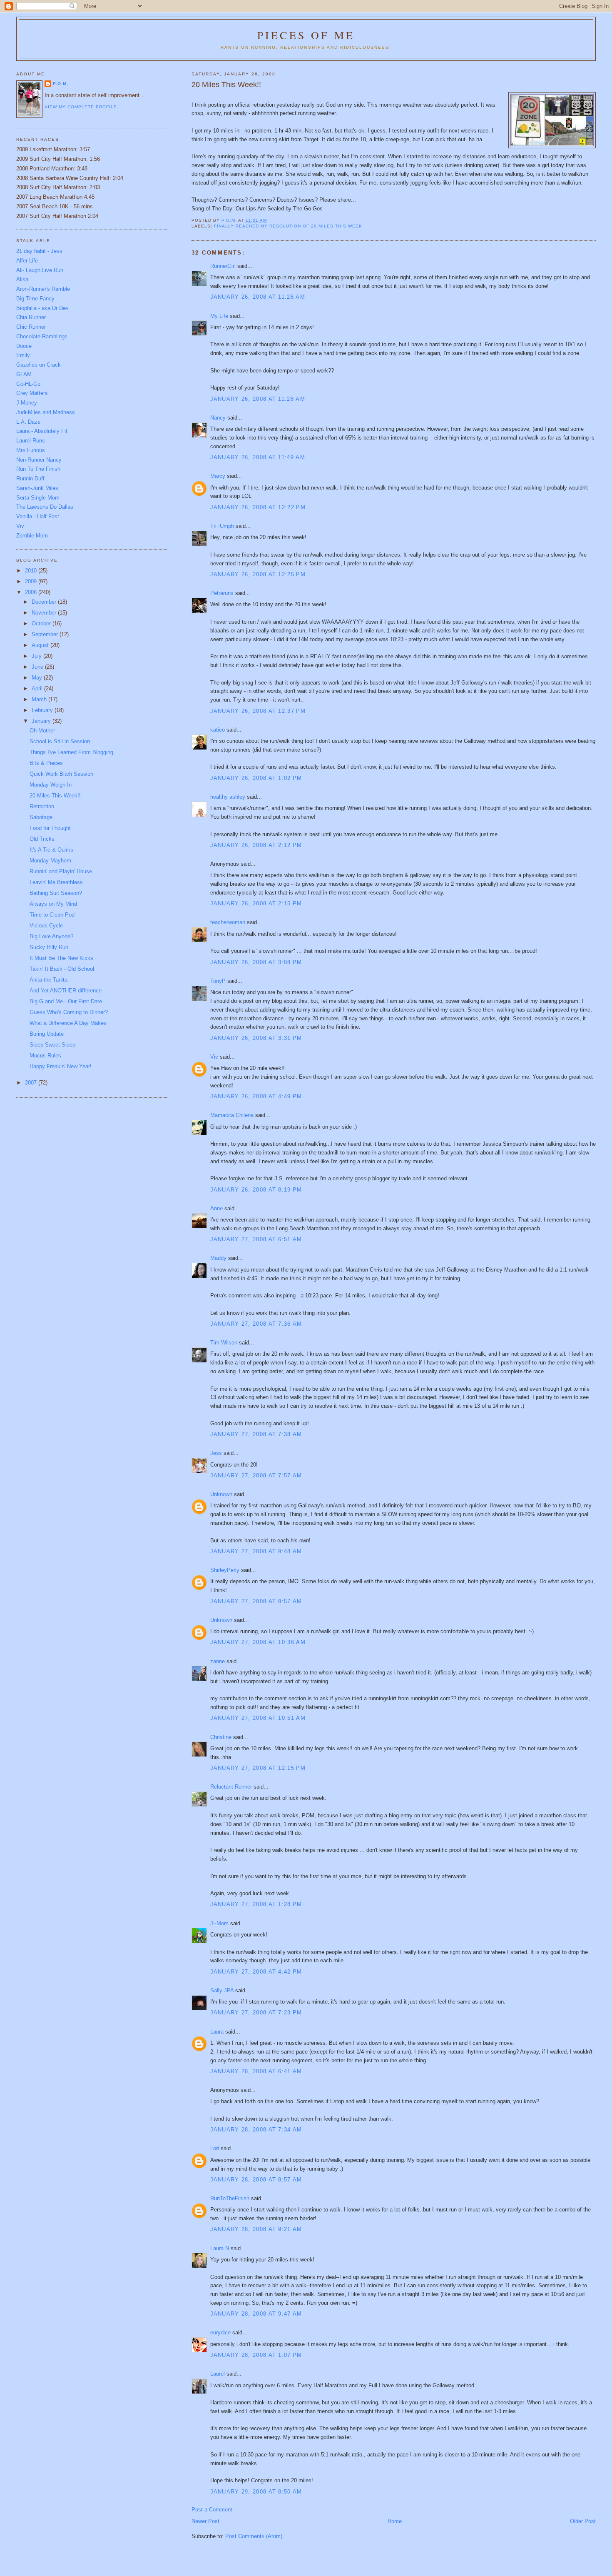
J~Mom (219, 1923)
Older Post (583, 2521)
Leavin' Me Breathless (56, 882)
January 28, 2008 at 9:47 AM (256, 2314)
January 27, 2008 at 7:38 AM (256, 1434)
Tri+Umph (222, 526)
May (38, 678)
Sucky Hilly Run (49, 947)
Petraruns (222, 593)
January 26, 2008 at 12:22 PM (258, 507)
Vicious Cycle (46, 926)
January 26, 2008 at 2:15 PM (256, 903)
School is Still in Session (60, 741)
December (45, 602)
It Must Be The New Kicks (61, 958)
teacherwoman (228, 922)
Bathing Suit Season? (56, 893)
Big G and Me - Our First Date (66, 1001)
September (46, 634)
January (42, 721)
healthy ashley (228, 797)
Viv (214, 1057)
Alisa (22, 279)
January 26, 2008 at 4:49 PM (256, 1096)
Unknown (221, 1494)
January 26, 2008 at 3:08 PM (256, 962)
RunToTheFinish (230, 2198)
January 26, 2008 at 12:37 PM (258, 711)
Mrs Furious (31, 450)
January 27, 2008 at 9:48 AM (256, 1551)
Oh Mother (42, 731)
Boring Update (47, 1034)
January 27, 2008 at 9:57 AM (256, 1601)
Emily (23, 355)
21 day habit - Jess (39, 251)
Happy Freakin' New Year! (61, 1066)
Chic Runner (31, 327)
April (38, 688)
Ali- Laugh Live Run (40, 270)
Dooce (24, 346)
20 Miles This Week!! (55, 796)
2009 (32, 581)
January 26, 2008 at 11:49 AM (258, 457)
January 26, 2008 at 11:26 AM (258, 297)
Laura (217, 2032)
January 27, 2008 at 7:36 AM (256, 1324)
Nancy (218, 418)
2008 (32, 592)
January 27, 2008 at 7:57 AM (256, 1475)
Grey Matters (32, 393)
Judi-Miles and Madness (46, 412)
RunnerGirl (223, 266)
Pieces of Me (306, 35)
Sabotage (41, 817)
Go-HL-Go (28, 384)
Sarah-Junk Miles (37, 488)
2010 (32, 571)
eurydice (220, 2332)
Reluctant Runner (231, 1787)
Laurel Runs (31, 441)
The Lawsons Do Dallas (45, 507)
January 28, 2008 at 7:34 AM (256, 2130)
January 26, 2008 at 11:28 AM (258, 399)
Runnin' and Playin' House (61, 871)
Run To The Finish (38, 469)
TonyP (218, 981)
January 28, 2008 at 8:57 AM (256, 2180)
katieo (218, 730)
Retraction (42, 806)
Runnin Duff (30, 478)
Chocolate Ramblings (42, 336)
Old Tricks (42, 839)
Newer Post (205, 2521)
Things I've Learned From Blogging (71, 752)
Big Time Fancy (35, 299)
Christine (221, 1737)
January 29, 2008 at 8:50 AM (256, 2492)
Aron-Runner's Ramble (43, 289)
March (40, 699)
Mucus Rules (45, 1056)
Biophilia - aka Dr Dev (42, 308)
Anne (216, 1208)
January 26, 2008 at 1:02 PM (256, 778)
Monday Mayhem (50, 861)
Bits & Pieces (46, 763)
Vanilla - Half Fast (38, 516)
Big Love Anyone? (51, 936)
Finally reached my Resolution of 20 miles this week (288, 226)
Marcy (218, 476)
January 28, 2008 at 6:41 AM (256, 2071)
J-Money (27, 403)
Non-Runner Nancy (39, 460)
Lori (215, 2148)
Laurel (218, 2374)
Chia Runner (31, 317)
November (45, 613)
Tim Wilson (224, 1343)
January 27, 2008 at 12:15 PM (258, 1768)
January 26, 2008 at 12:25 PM (258, 574)
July (37, 656)
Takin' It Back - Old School (62, 969)
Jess (216, 1453)
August (41, 645)
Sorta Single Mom (38, 498)
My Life (219, 316)
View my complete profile (81, 107)
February (43, 710)
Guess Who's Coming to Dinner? (69, 1012)
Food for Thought (50, 828)
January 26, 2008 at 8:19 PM (256, 1190)
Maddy (218, 1258)
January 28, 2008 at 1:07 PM (256, 2355)
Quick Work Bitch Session (61, 774)
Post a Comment (212, 2510)
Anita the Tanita (49, 980)
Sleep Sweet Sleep (52, 1045)
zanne (218, 1661)
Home (395, 2521)
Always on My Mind (53, 904)
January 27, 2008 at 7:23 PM (256, 2013)
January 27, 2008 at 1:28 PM (256, 1904)
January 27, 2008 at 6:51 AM (256, 1239)
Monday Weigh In (51, 785)
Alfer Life (27, 261)
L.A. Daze (28, 422)
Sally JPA (222, 1990)
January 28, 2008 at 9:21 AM (256, 2229)
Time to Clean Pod (52, 915)
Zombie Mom (32, 536)
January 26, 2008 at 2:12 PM (256, 845)
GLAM (24, 374)
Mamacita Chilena (232, 1115)
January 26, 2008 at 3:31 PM (256, 1038)
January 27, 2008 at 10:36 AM (258, 1642)
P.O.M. (61, 84)
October (42, 623)
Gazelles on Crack (39, 365)
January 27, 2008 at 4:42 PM (256, 1972)
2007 (32, 1083)
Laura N (220, 2248)
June (38, 667)
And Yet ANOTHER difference (66, 991)
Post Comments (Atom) (254, 2536)
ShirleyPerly (225, 1570)
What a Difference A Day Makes (68, 1023)
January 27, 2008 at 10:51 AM (258, 1718)
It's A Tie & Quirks (51, 850)
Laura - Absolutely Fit (42, 431)
